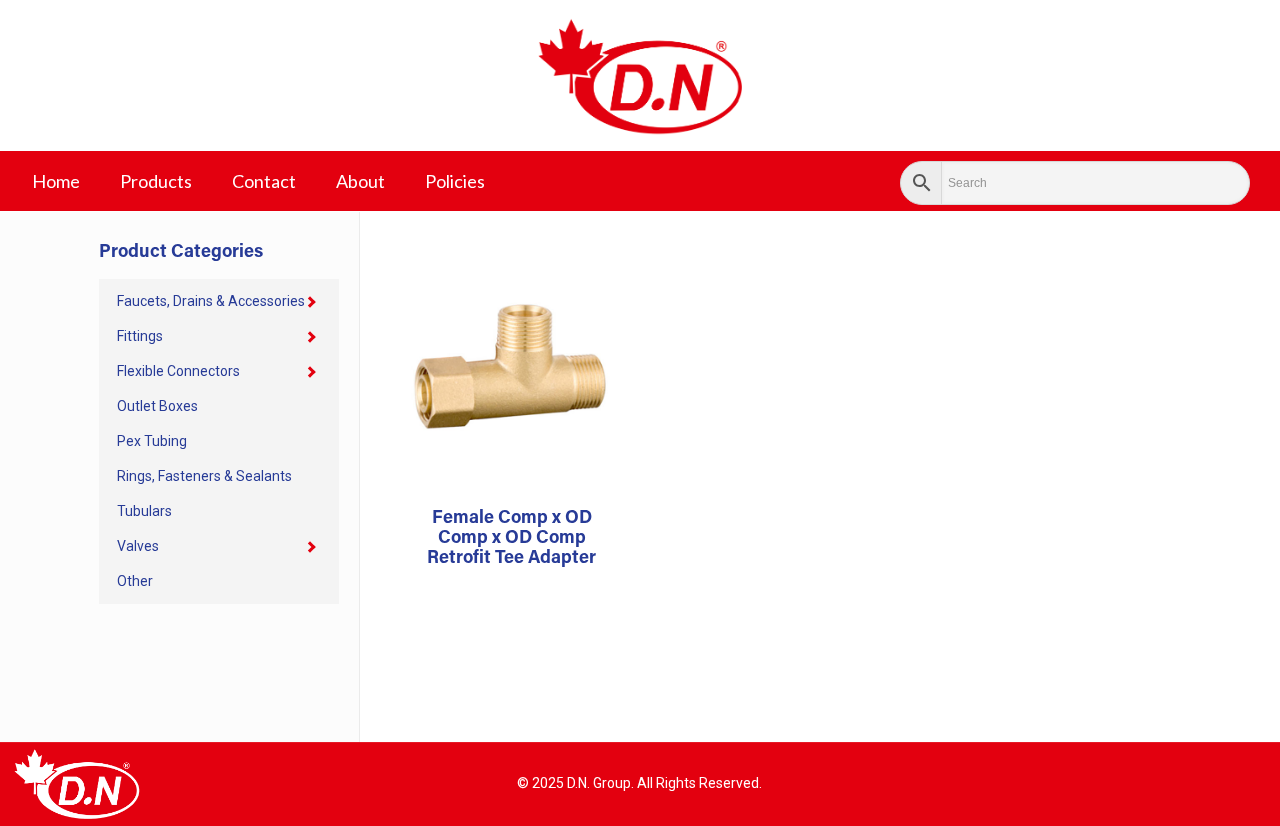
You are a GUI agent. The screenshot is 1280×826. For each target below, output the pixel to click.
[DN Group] (640, 75)
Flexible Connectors (178, 371)
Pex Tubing (152, 441)
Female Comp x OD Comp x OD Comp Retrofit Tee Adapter (511, 539)
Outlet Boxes (157, 406)
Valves (138, 546)
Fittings (140, 336)
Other (135, 581)
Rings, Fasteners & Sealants (204, 476)
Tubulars (144, 511)
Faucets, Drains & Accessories (211, 301)
